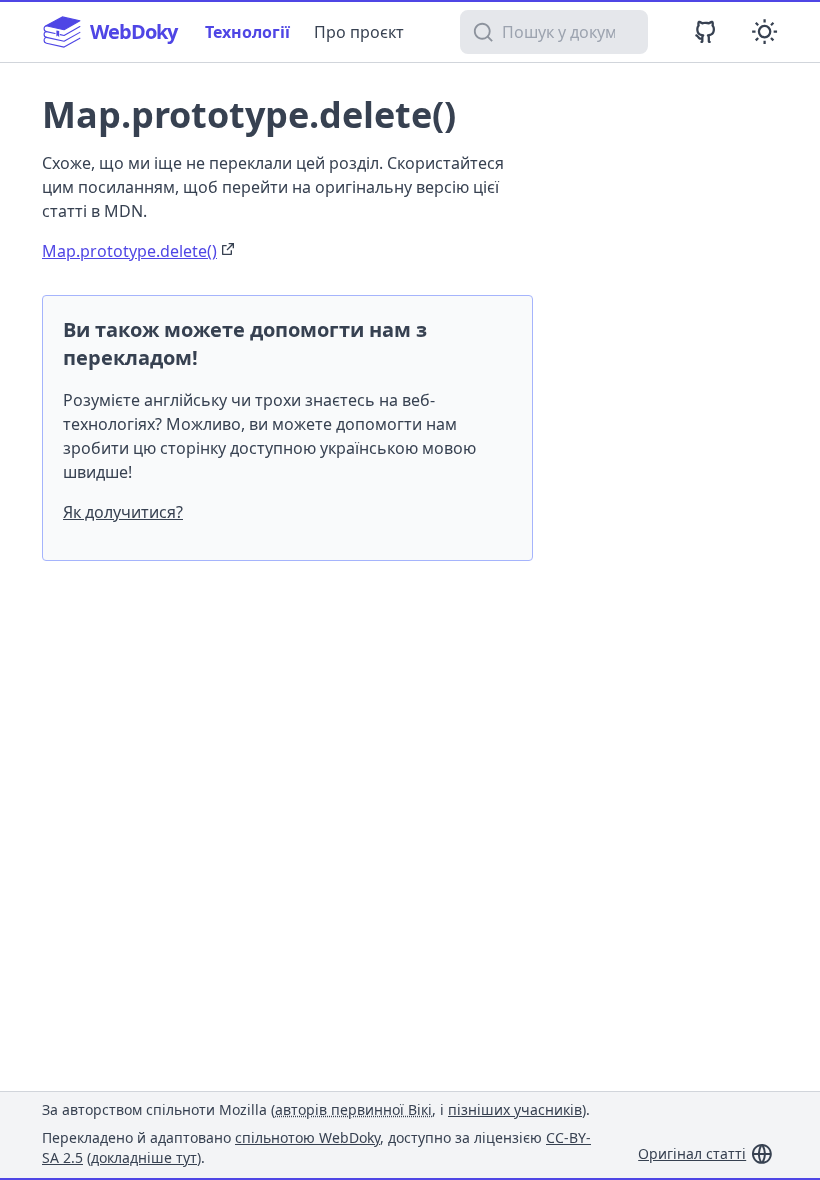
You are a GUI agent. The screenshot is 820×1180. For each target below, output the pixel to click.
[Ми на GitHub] (705, 31)
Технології (247, 32)
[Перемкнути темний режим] (764, 31)
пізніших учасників (515, 1109)
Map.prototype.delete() (129, 251)
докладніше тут (144, 1157)
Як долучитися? (123, 512)
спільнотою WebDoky (307, 1137)
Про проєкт (359, 32)
